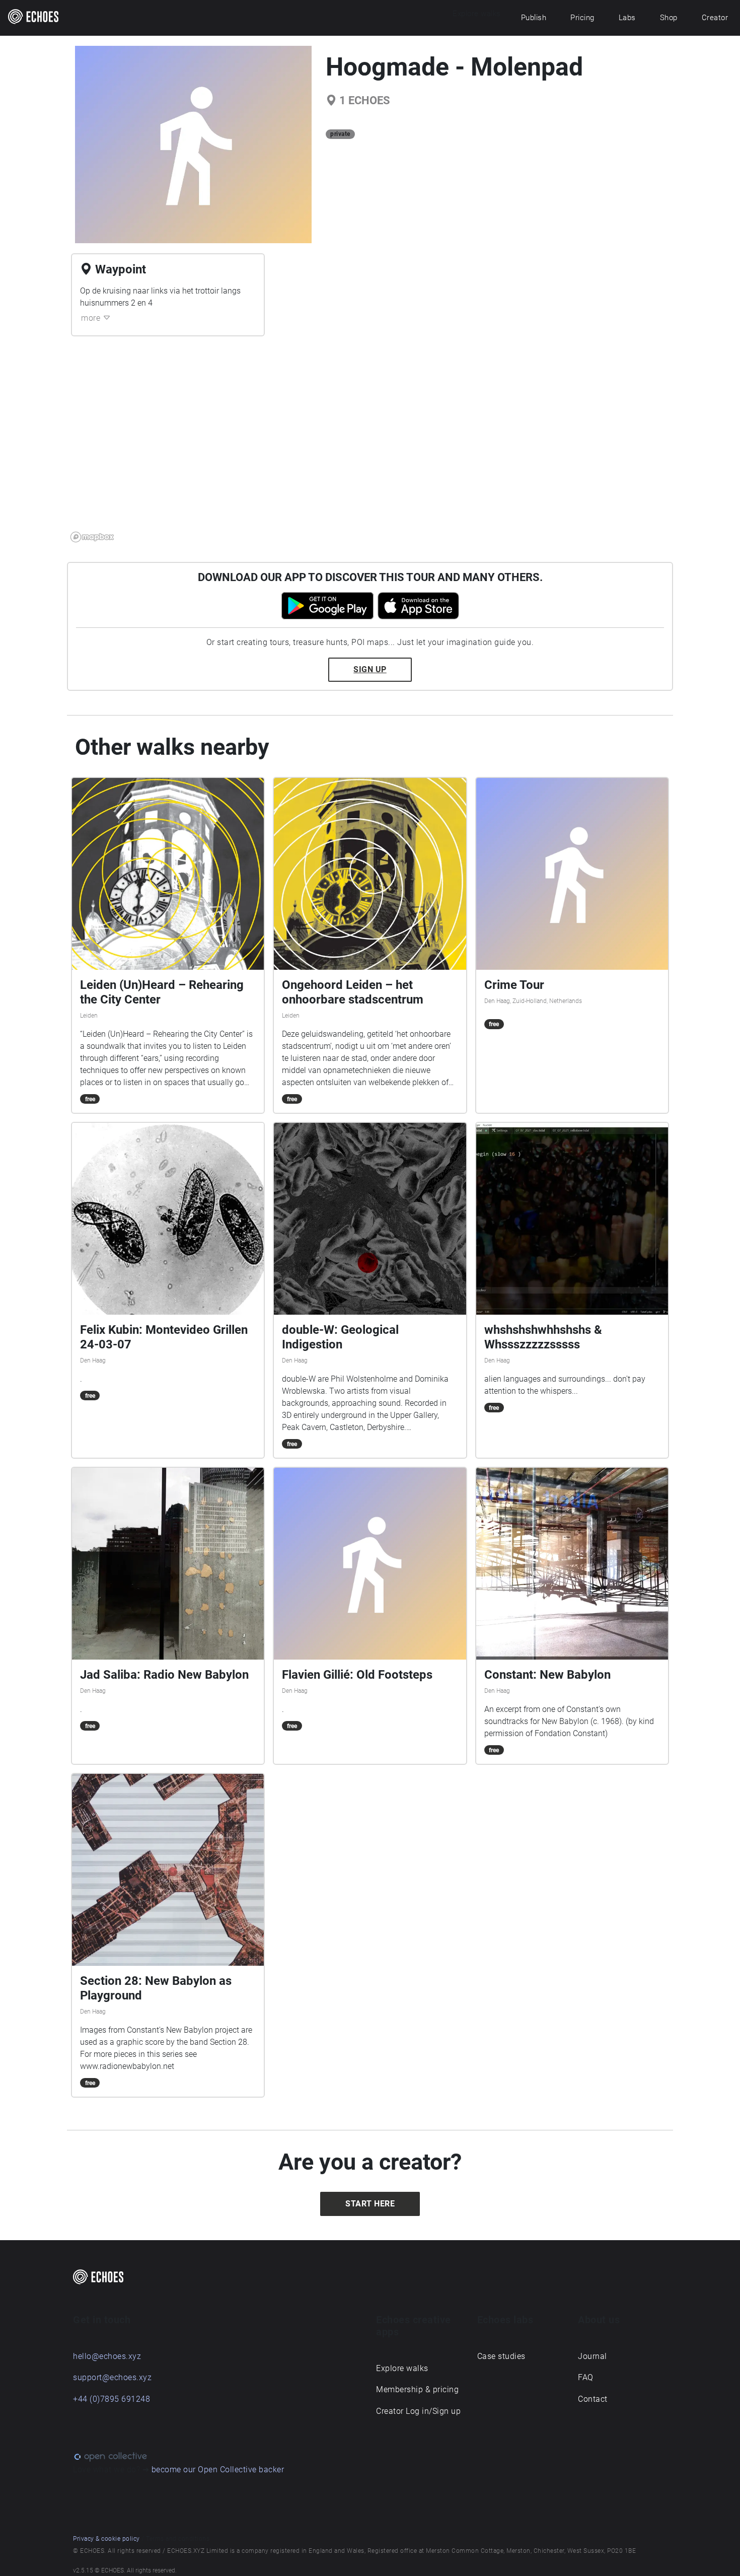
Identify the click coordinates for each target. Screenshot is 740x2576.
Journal (593, 2356)
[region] (370, 445)
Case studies (501, 2356)
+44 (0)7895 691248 (112, 2399)
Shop (669, 18)
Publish (534, 18)
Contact (593, 2399)
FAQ (586, 2377)
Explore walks (402, 2368)
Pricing (582, 18)
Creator (715, 18)
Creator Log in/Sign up (418, 2411)
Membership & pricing (417, 2389)
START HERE (370, 2204)
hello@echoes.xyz (107, 2356)
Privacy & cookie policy (106, 2539)
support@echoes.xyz (112, 2377)
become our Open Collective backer (218, 2470)
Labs (627, 18)
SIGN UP (370, 669)
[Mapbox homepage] (92, 537)
